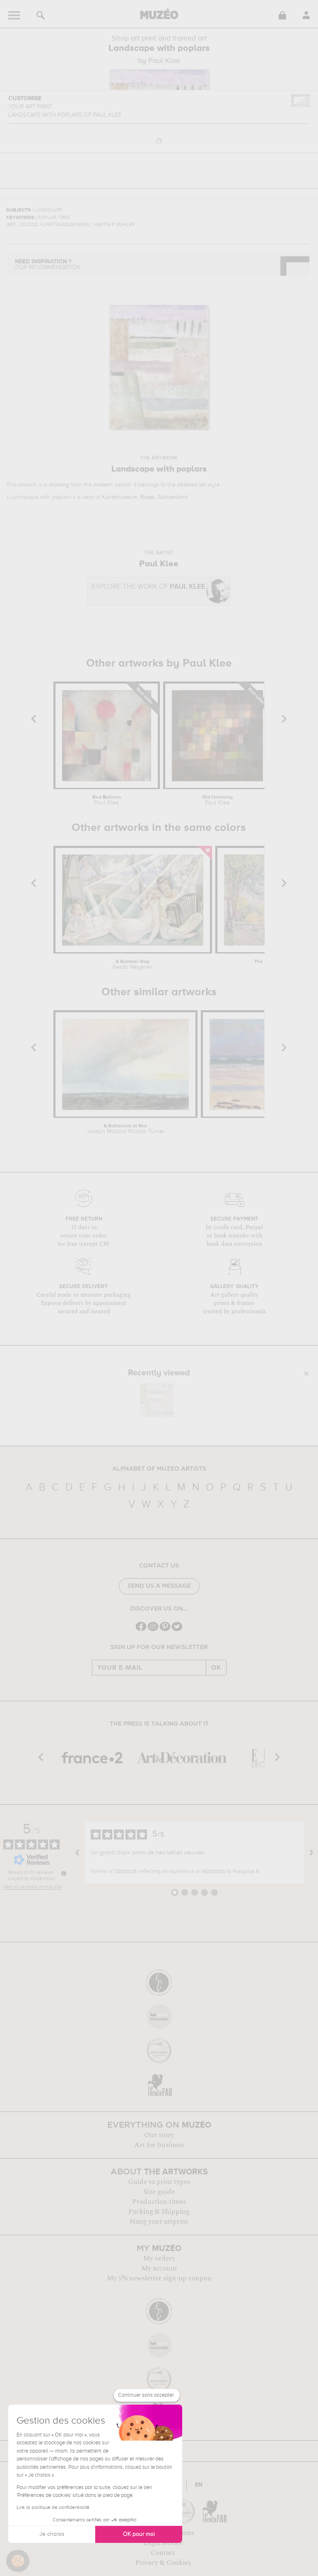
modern (103, 485)
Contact (163, 2553)
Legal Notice (163, 2543)
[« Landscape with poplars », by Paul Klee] (157, 1400)
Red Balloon (107, 800)
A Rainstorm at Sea (125, 1129)
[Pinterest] (165, 1630)
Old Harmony (217, 800)
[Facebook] (141, 1630)
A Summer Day (132, 965)
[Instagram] (153, 1630)
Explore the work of (148, 587)
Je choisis (52, 2534)
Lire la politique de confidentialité (53, 2508)
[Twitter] (177, 1630)
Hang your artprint (159, 2222)
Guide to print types (159, 2182)
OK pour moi (139, 2534)
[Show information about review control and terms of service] (64, 1873)
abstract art (192, 485)
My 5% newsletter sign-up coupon (159, 2278)
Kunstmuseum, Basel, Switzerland (145, 497)
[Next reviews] (311, 1853)
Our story (159, 2135)
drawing (59, 485)
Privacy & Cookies (163, 2563)
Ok (216, 1668)
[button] (18, 2561)
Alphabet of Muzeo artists (159, 1469)
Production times (159, 2202)
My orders (159, 2258)
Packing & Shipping (159, 2212)
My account (159, 2268)
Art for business (159, 2145)
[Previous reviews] (77, 1853)
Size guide (159, 2192)
